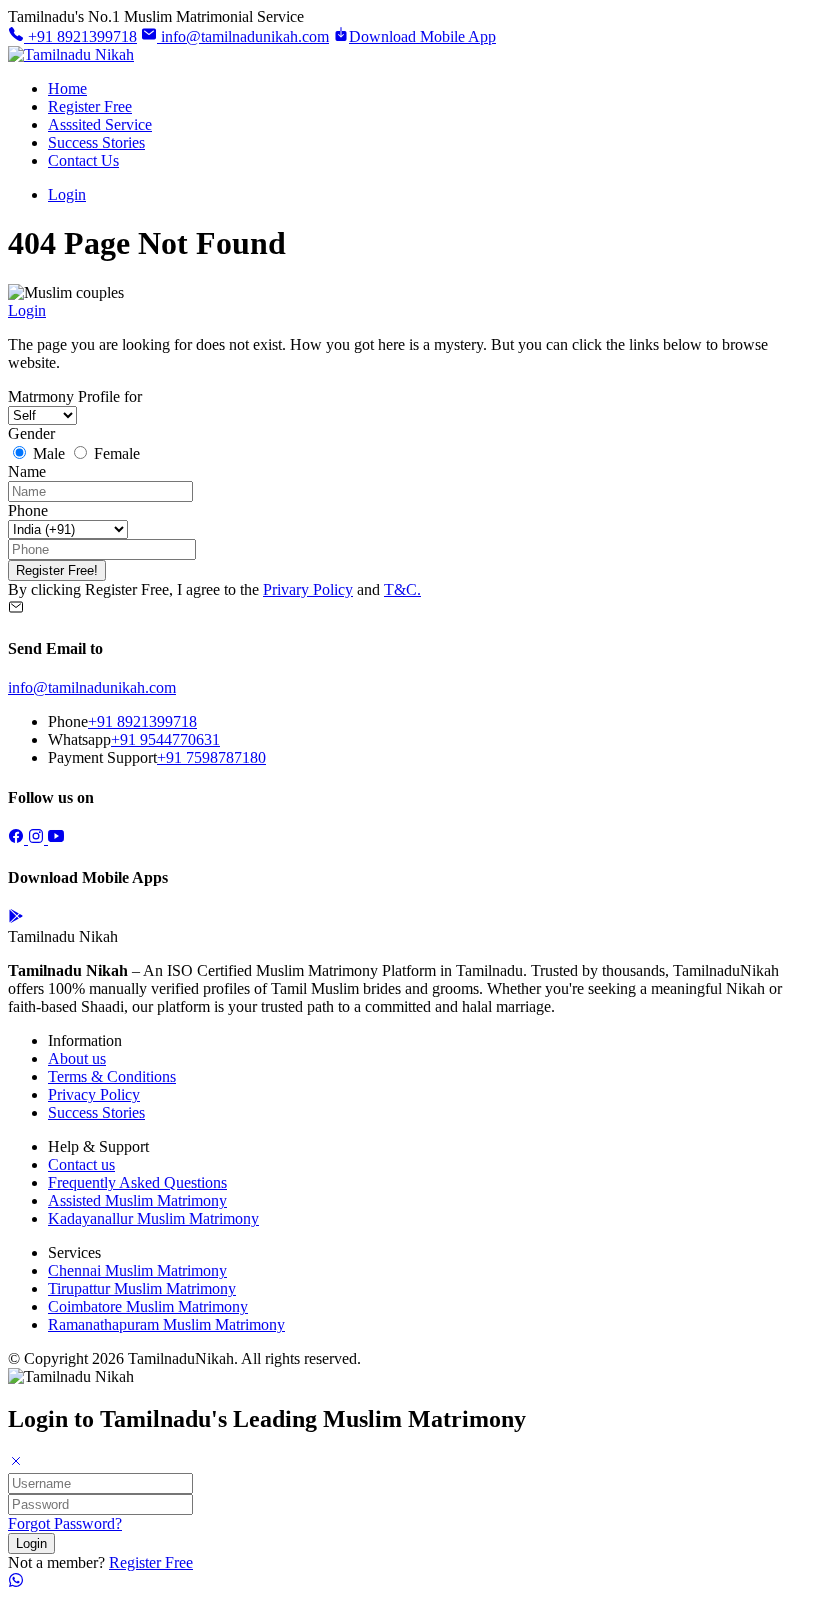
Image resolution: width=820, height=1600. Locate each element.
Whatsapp (79, 739)
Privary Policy (308, 589)
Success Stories (96, 142)
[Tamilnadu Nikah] (71, 54)
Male (49, 453)
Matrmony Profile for (75, 396)
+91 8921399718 (80, 36)
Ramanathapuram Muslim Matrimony (166, 1324)
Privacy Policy (94, 1094)
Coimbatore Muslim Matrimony (148, 1306)
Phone (28, 510)
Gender (31, 433)
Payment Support (102, 757)
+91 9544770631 (165, 739)
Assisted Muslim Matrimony (137, 1200)
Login (67, 194)
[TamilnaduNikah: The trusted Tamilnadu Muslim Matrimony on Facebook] (18, 838)
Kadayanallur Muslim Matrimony (153, 1218)
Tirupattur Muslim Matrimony (142, 1288)
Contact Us (83, 160)
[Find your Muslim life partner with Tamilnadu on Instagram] (38, 838)
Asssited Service (100, 124)
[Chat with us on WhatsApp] (16, 1582)
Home (67, 88)
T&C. (402, 589)
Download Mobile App (422, 36)
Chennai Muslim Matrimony (137, 1270)
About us (77, 1058)
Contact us (81, 1164)
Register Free (90, 106)
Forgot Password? (65, 1523)
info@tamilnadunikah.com (243, 36)
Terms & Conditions (112, 1076)
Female (115, 453)
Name (27, 471)
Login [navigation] (27, 310)
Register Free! (57, 570)
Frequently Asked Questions (137, 1182)
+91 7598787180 (211, 757)
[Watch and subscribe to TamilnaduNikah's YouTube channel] (56, 838)
